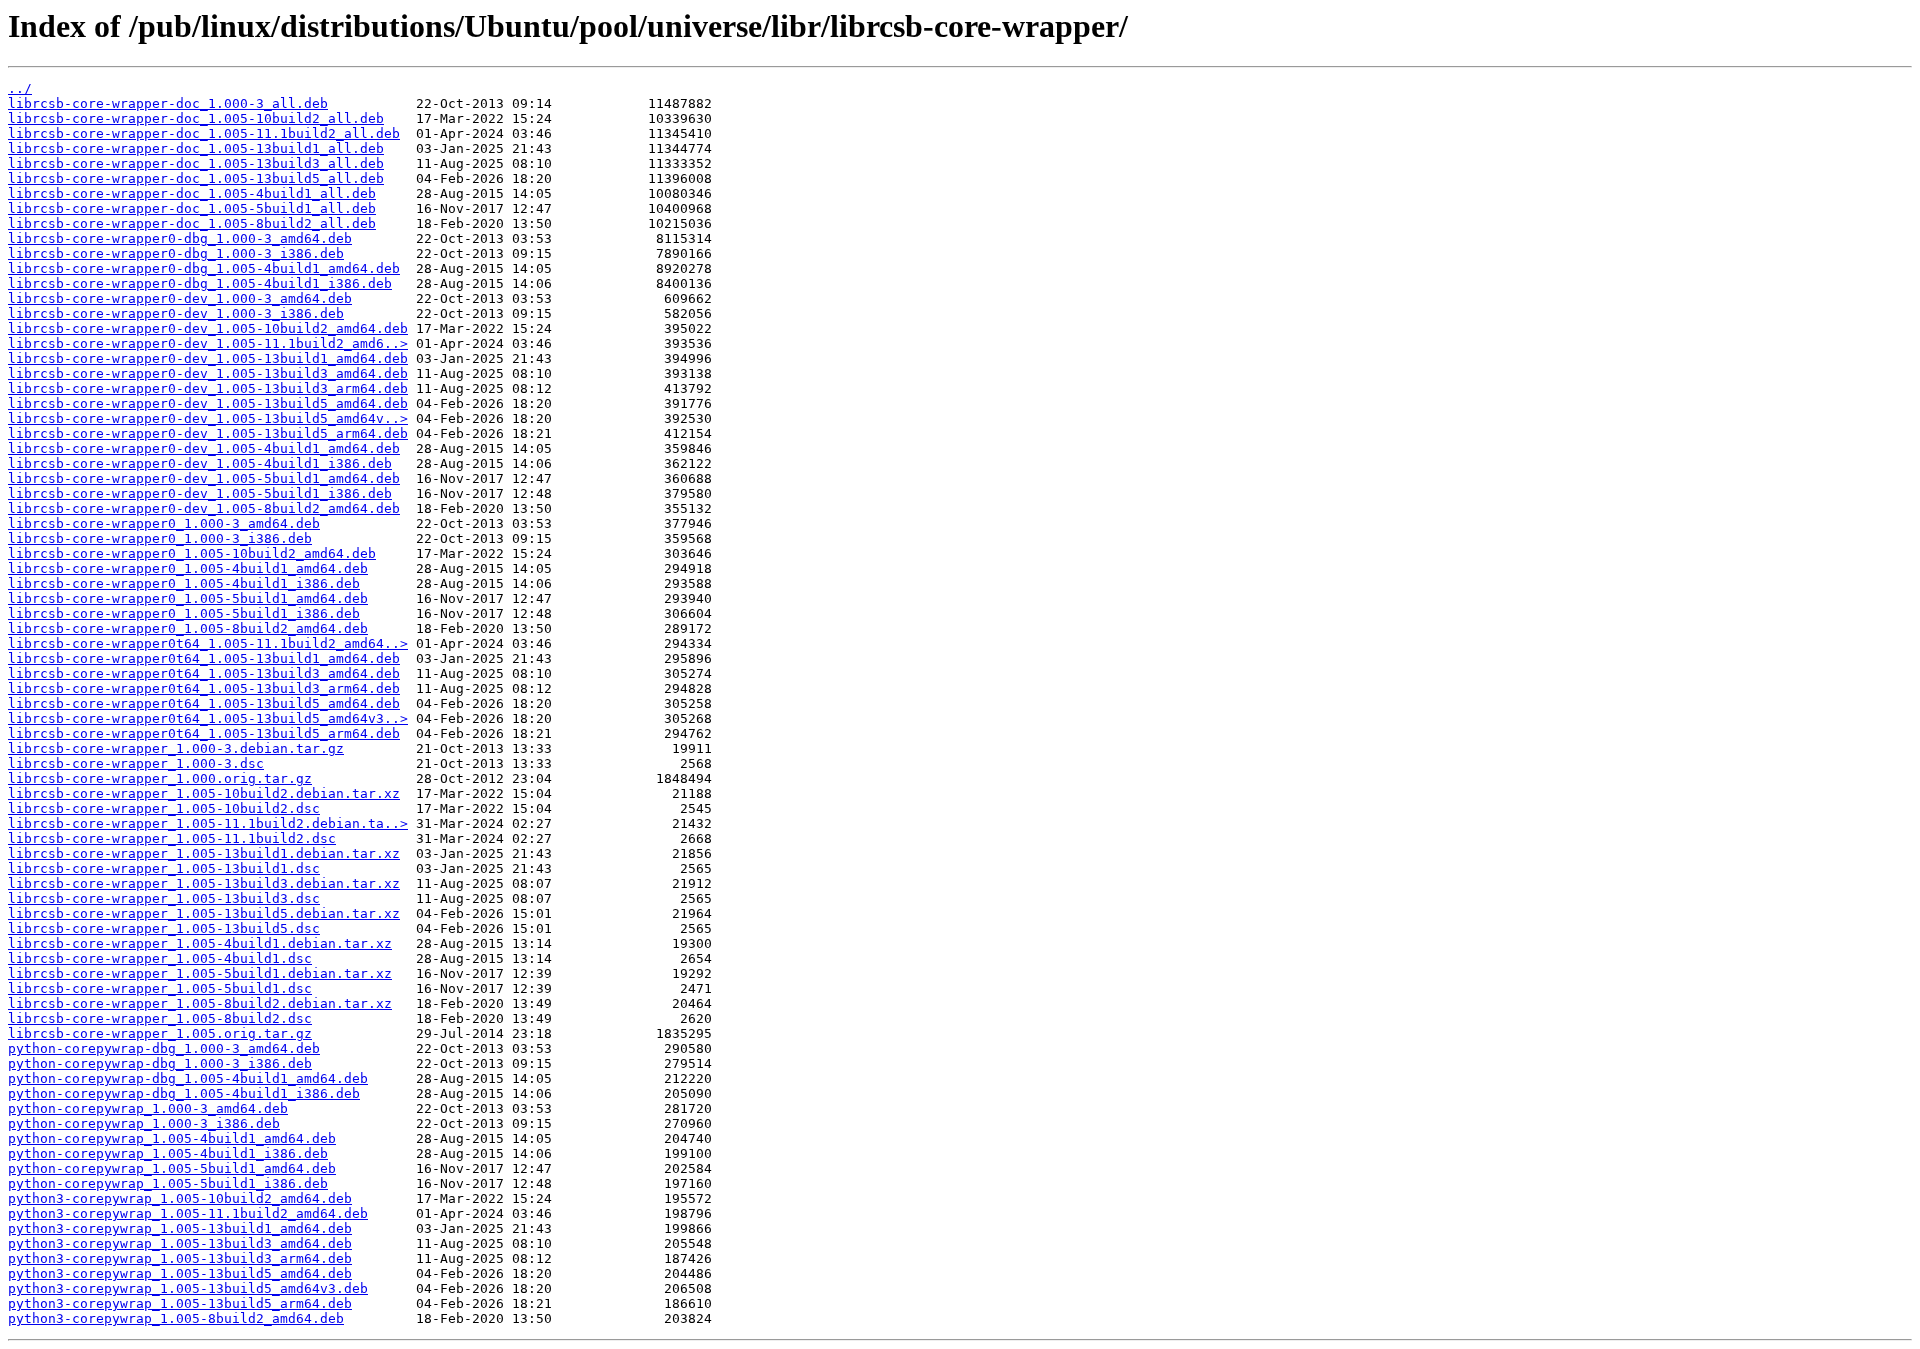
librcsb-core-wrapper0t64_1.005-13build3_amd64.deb (204, 673)
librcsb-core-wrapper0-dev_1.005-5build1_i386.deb (200, 493)
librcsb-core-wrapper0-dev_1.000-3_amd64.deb (180, 298)
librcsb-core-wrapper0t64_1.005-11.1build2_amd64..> (208, 643)
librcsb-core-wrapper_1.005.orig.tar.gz (160, 1033)
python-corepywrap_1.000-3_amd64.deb (148, 1108)
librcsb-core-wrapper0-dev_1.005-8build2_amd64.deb (204, 508)
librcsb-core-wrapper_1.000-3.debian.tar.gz (176, 748)
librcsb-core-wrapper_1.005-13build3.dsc (164, 898)
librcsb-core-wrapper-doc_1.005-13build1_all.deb (196, 148)
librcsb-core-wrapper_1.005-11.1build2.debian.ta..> (208, 823)
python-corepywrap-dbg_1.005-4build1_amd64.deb (188, 1078)
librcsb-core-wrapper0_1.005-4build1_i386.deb (184, 583)
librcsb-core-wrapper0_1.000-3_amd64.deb (164, 523)
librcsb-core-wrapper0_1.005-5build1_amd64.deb (188, 598)
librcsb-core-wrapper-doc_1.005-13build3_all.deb (196, 163)
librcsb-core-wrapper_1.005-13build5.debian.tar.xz (204, 913)
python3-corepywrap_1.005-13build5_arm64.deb (180, 1303)
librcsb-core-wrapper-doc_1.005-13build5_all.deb (196, 178)
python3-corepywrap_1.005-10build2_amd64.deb (180, 1198)
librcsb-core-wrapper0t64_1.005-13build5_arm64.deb (204, 733)
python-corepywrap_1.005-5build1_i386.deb (168, 1183)
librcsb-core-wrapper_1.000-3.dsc (136, 763)
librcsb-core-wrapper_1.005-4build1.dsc (160, 958)
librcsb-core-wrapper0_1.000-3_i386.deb (160, 538)
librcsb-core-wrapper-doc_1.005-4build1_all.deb (192, 193)
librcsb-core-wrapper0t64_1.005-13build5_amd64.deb (204, 703)
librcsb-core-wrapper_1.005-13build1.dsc (164, 868)
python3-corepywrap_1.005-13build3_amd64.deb (180, 1243)
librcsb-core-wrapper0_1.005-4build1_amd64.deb (188, 568)
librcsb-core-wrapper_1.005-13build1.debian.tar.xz (204, 853)
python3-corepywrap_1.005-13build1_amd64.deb (180, 1228)
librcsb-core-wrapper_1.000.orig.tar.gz (160, 778)
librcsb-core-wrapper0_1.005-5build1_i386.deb (184, 613)
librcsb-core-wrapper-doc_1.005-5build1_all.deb (192, 208)
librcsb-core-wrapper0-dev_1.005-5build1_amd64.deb (204, 478)
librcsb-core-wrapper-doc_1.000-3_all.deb (168, 103)
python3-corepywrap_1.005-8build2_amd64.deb (176, 1318)
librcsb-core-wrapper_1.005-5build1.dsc (160, 988)
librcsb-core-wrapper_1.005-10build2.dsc (164, 808)
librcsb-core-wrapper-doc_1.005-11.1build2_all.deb (204, 133)
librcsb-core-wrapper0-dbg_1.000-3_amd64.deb (180, 238)
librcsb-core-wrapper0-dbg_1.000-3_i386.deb (176, 253)
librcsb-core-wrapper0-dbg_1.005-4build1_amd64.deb (204, 268)
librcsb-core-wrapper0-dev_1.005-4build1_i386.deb (200, 463)
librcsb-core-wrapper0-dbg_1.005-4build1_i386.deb (200, 283)
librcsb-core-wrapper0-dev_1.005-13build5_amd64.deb (208, 403)
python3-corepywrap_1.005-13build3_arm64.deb (180, 1258)
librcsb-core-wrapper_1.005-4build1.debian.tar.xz (200, 943)
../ (20, 88)
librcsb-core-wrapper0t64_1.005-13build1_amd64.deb (204, 658)
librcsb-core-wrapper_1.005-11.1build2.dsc (172, 838)
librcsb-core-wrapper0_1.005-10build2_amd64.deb (192, 553)
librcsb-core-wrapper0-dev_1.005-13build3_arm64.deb (208, 388)
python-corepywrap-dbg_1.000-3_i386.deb (160, 1063)
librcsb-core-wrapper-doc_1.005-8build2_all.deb (192, 223)
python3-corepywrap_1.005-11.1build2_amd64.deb (188, 1213)
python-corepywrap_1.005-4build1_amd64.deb (172, 1138)
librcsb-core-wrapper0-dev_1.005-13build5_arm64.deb (208, 433)
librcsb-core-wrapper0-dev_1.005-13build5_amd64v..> (208, 418)
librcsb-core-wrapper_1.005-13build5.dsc (164, 928)
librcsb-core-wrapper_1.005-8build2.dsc (160, 1018)
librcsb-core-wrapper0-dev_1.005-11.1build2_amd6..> (208, 343)
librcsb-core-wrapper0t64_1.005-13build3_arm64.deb (204, 688)
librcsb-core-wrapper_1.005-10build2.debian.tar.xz (204, 793)
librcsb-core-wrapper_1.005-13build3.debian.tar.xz (204, 883)
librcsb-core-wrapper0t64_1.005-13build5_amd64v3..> (208, 718)
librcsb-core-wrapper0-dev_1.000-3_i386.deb (176, 313)
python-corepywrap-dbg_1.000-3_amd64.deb (164, 1048)
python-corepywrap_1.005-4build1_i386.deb (168, 1153)
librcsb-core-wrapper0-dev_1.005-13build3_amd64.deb (208, 373)
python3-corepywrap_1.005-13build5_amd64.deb (180, 1273)
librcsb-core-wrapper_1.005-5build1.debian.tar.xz (200, 973)
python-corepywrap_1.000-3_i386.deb (144, 1123)
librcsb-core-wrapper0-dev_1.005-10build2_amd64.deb (208, 328)
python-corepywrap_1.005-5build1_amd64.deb (172, 1168)
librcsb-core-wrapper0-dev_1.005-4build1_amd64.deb (204, 448)
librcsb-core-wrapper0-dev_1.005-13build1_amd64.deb (208, 358)
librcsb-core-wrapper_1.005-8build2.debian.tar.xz (200, 1003)
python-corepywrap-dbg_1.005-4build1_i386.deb (184, 1093)
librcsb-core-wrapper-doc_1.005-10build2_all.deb (196, 118)
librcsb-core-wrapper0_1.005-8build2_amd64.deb (188, 628)
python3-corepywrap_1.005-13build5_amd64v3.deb (188, 1288)
